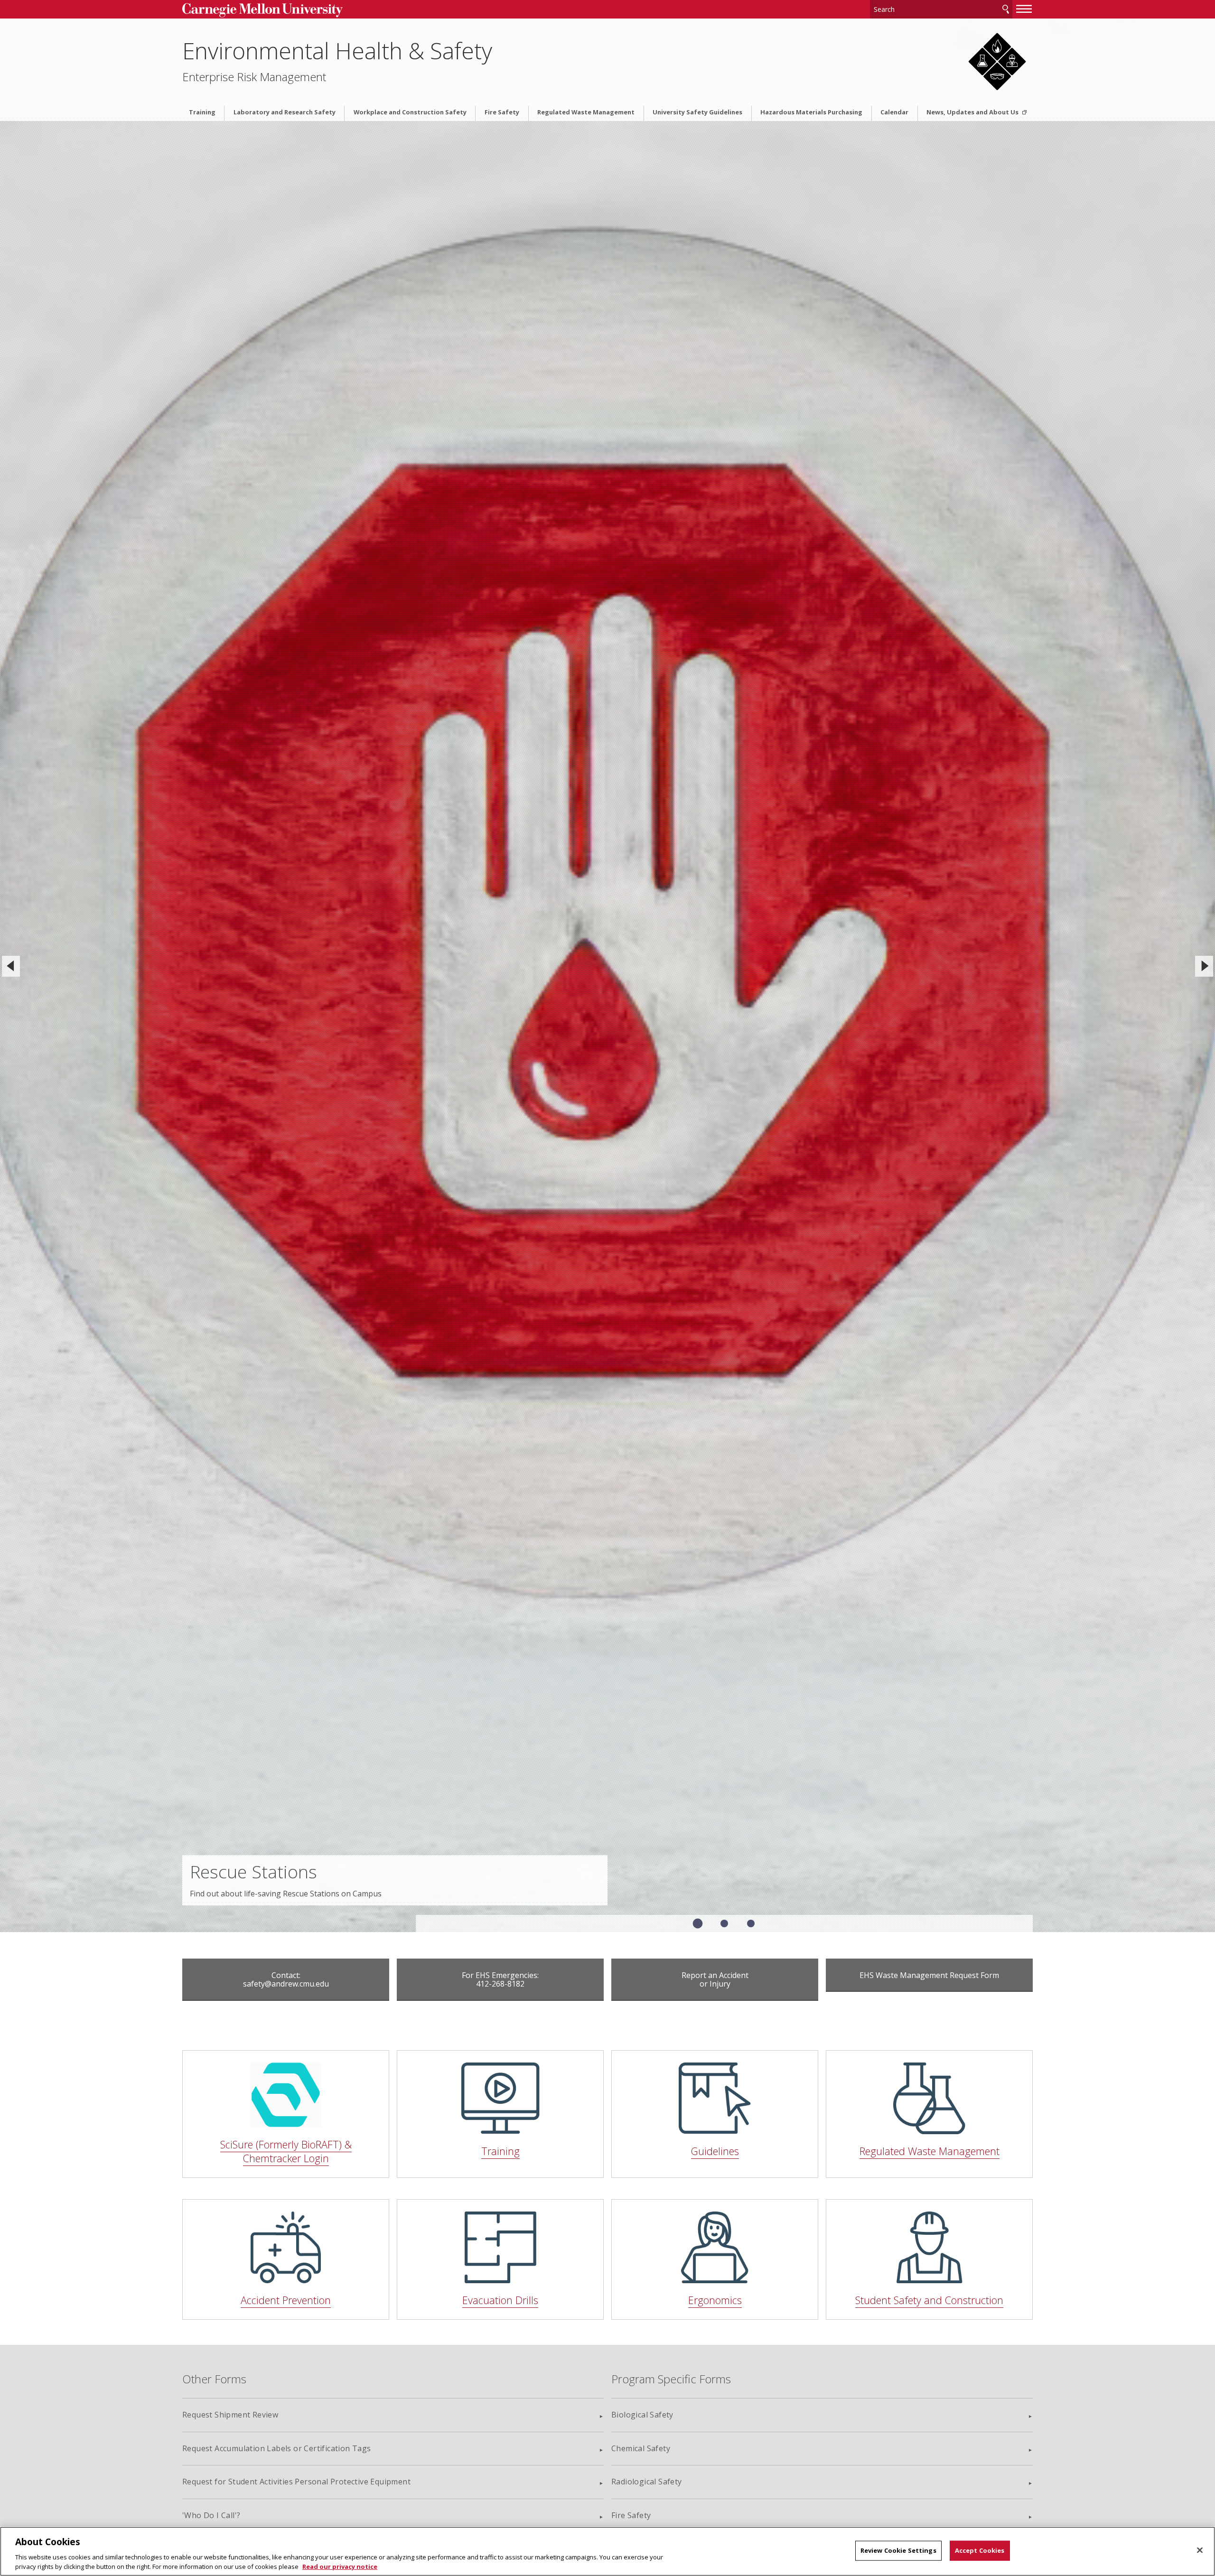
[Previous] (11, 966)
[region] (607, 2551)
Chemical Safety (641, 2448)
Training (202, 112)
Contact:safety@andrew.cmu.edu (286, 1979)
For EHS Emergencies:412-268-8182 (500, 1979)
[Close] (1200, 2550)
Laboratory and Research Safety (285, 112)
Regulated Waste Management (586, 112)
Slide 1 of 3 (698, 1924)
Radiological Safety (647, 2482)
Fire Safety (502, 112)
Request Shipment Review (230, 2415)
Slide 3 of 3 (751, 1923)
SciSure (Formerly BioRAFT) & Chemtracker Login (286, 2151)
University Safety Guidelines (697, 112)
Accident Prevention (286, 2300)
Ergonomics (715, 2300)
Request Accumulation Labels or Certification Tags (277, 2448)
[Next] (1204, 966)
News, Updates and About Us (973, 112)
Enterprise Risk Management (254, 77)
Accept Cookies (980, 2550)
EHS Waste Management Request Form (929, 1975)
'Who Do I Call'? (211, 2515)
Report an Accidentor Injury (715, 1979)
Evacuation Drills (500, 2300)
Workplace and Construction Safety (410, 112)
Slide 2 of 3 (724, 1923)
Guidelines (715, 2151)
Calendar (894, 112)
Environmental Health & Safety (337, 51)
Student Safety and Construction (929, 2300)
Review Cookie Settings (898, 2550)
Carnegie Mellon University (280, 10)
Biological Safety (642, 2415)
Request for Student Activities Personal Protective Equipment (296, 2482)
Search (1006, 9)
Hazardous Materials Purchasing (811, 112)
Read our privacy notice (340, 2566)
